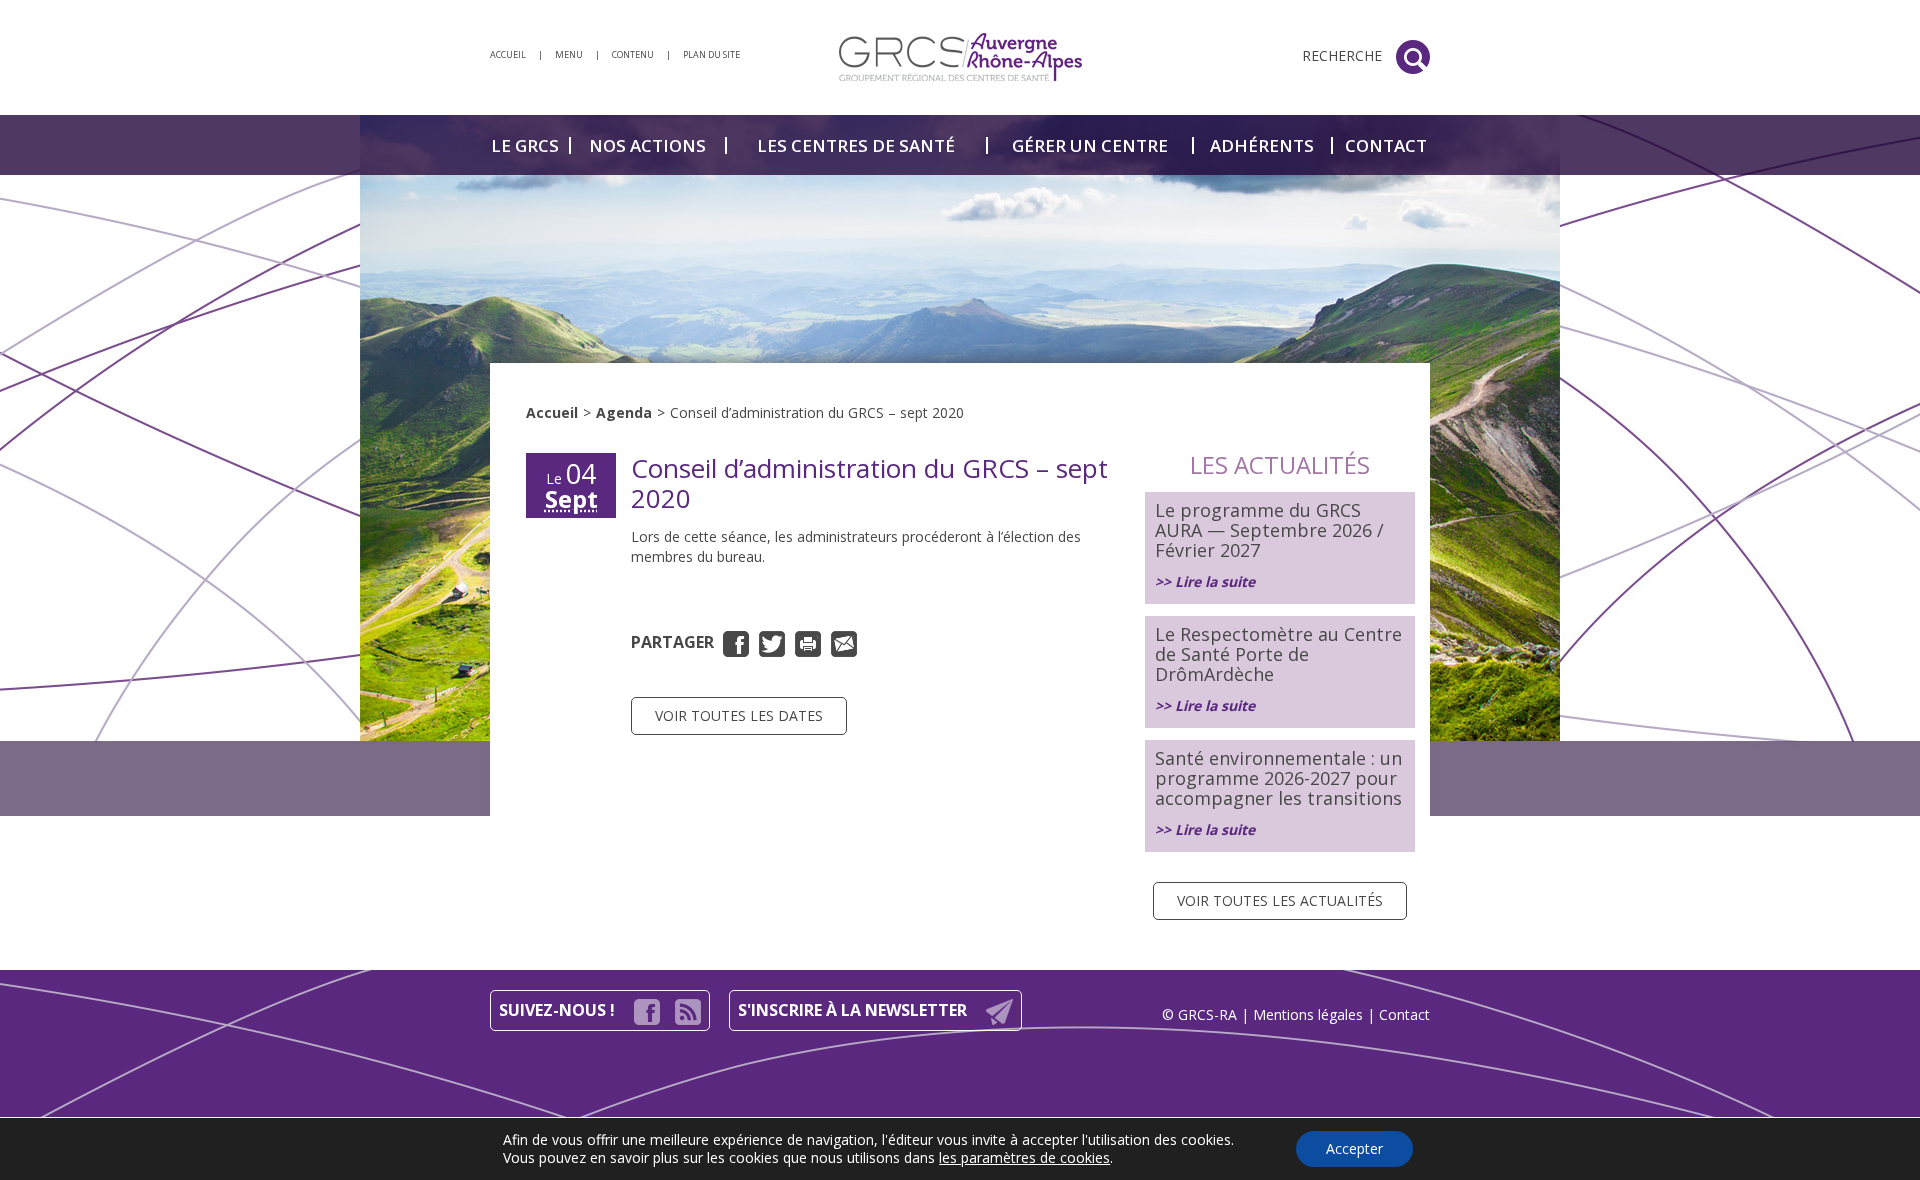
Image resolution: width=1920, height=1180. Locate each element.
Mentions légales (1308, 1014)
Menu (569, 54)
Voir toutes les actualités (1280, 900)
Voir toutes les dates (739, 715)
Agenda (624, 412)
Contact (1404, 1014)
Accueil (552, 412)
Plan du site (711, 54)
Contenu (633, 54)
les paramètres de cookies (1024, 1158)
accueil (508, 54)
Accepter (1354, 1148)
